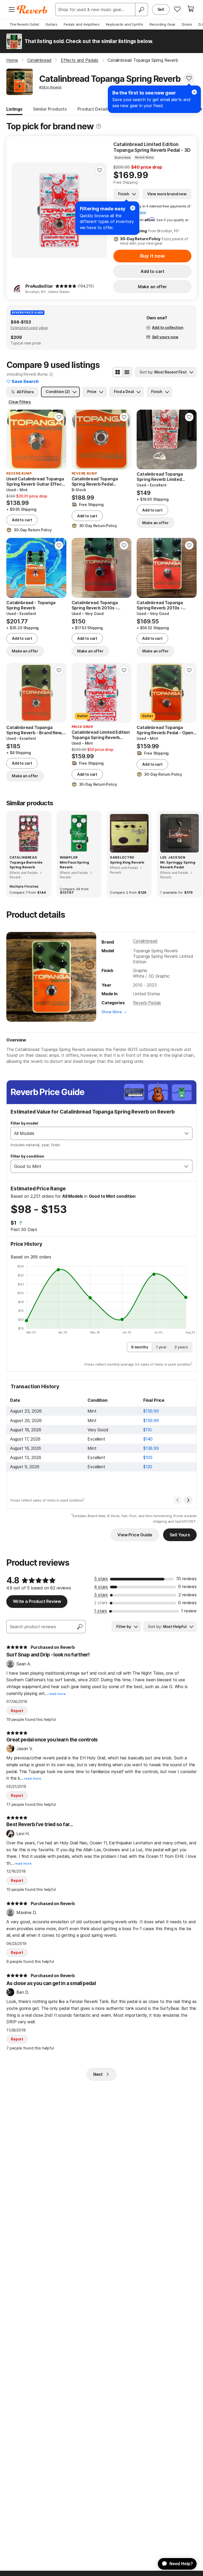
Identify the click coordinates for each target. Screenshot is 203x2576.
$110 (147, 1430)
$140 (148, 1439)
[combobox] (96, 1133)
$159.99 (151, 1411)
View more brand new (167, 194)
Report (17, 1711)
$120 (148, 1467)
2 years (181, 1347)
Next (98, 2074)
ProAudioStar (39, 286)
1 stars (101, 1611)
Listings (14, 109)
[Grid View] (118, 372)
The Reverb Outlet (24, 24)
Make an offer (153, 287)
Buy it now (153, 256)
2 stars (101, 1603)
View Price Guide (135, 1535)
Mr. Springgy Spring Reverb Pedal (178, 865)
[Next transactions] (188, 1500)
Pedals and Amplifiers (82, 24)
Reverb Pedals (147, 1003)
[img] (66, 286)
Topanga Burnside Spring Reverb (26, 865)
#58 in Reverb (50, 87)
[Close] (133, 208)
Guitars (51, 24)
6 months (140, 1347)
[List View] (127, 372)
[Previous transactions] (178, 1500)
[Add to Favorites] (189, 78)
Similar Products (50, 109)
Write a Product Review (37, 1601)
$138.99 (151, 1448)
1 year (161, 1347)
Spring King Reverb (127, 862)
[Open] (187, 1133)
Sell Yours (180, 1535)
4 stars (101, 1587)
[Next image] (124, 439)
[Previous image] (19, 210)
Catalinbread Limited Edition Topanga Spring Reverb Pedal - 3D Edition (152, 147)
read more (57, 1694)
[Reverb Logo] (32, 10)
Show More (112, 1012)
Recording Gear (163, 24)
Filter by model (24, 1123)
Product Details (94, 109)
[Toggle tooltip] (99, 126)
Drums (187, 24)
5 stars (101, 1579)
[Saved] (177, 9)
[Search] (141, 10)
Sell (161, 9)
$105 (148, 1457)
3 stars (101, 1595)
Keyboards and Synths (125, 24)
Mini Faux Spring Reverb (74, 865)
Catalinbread (145, 941)
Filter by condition (27, 1156)
